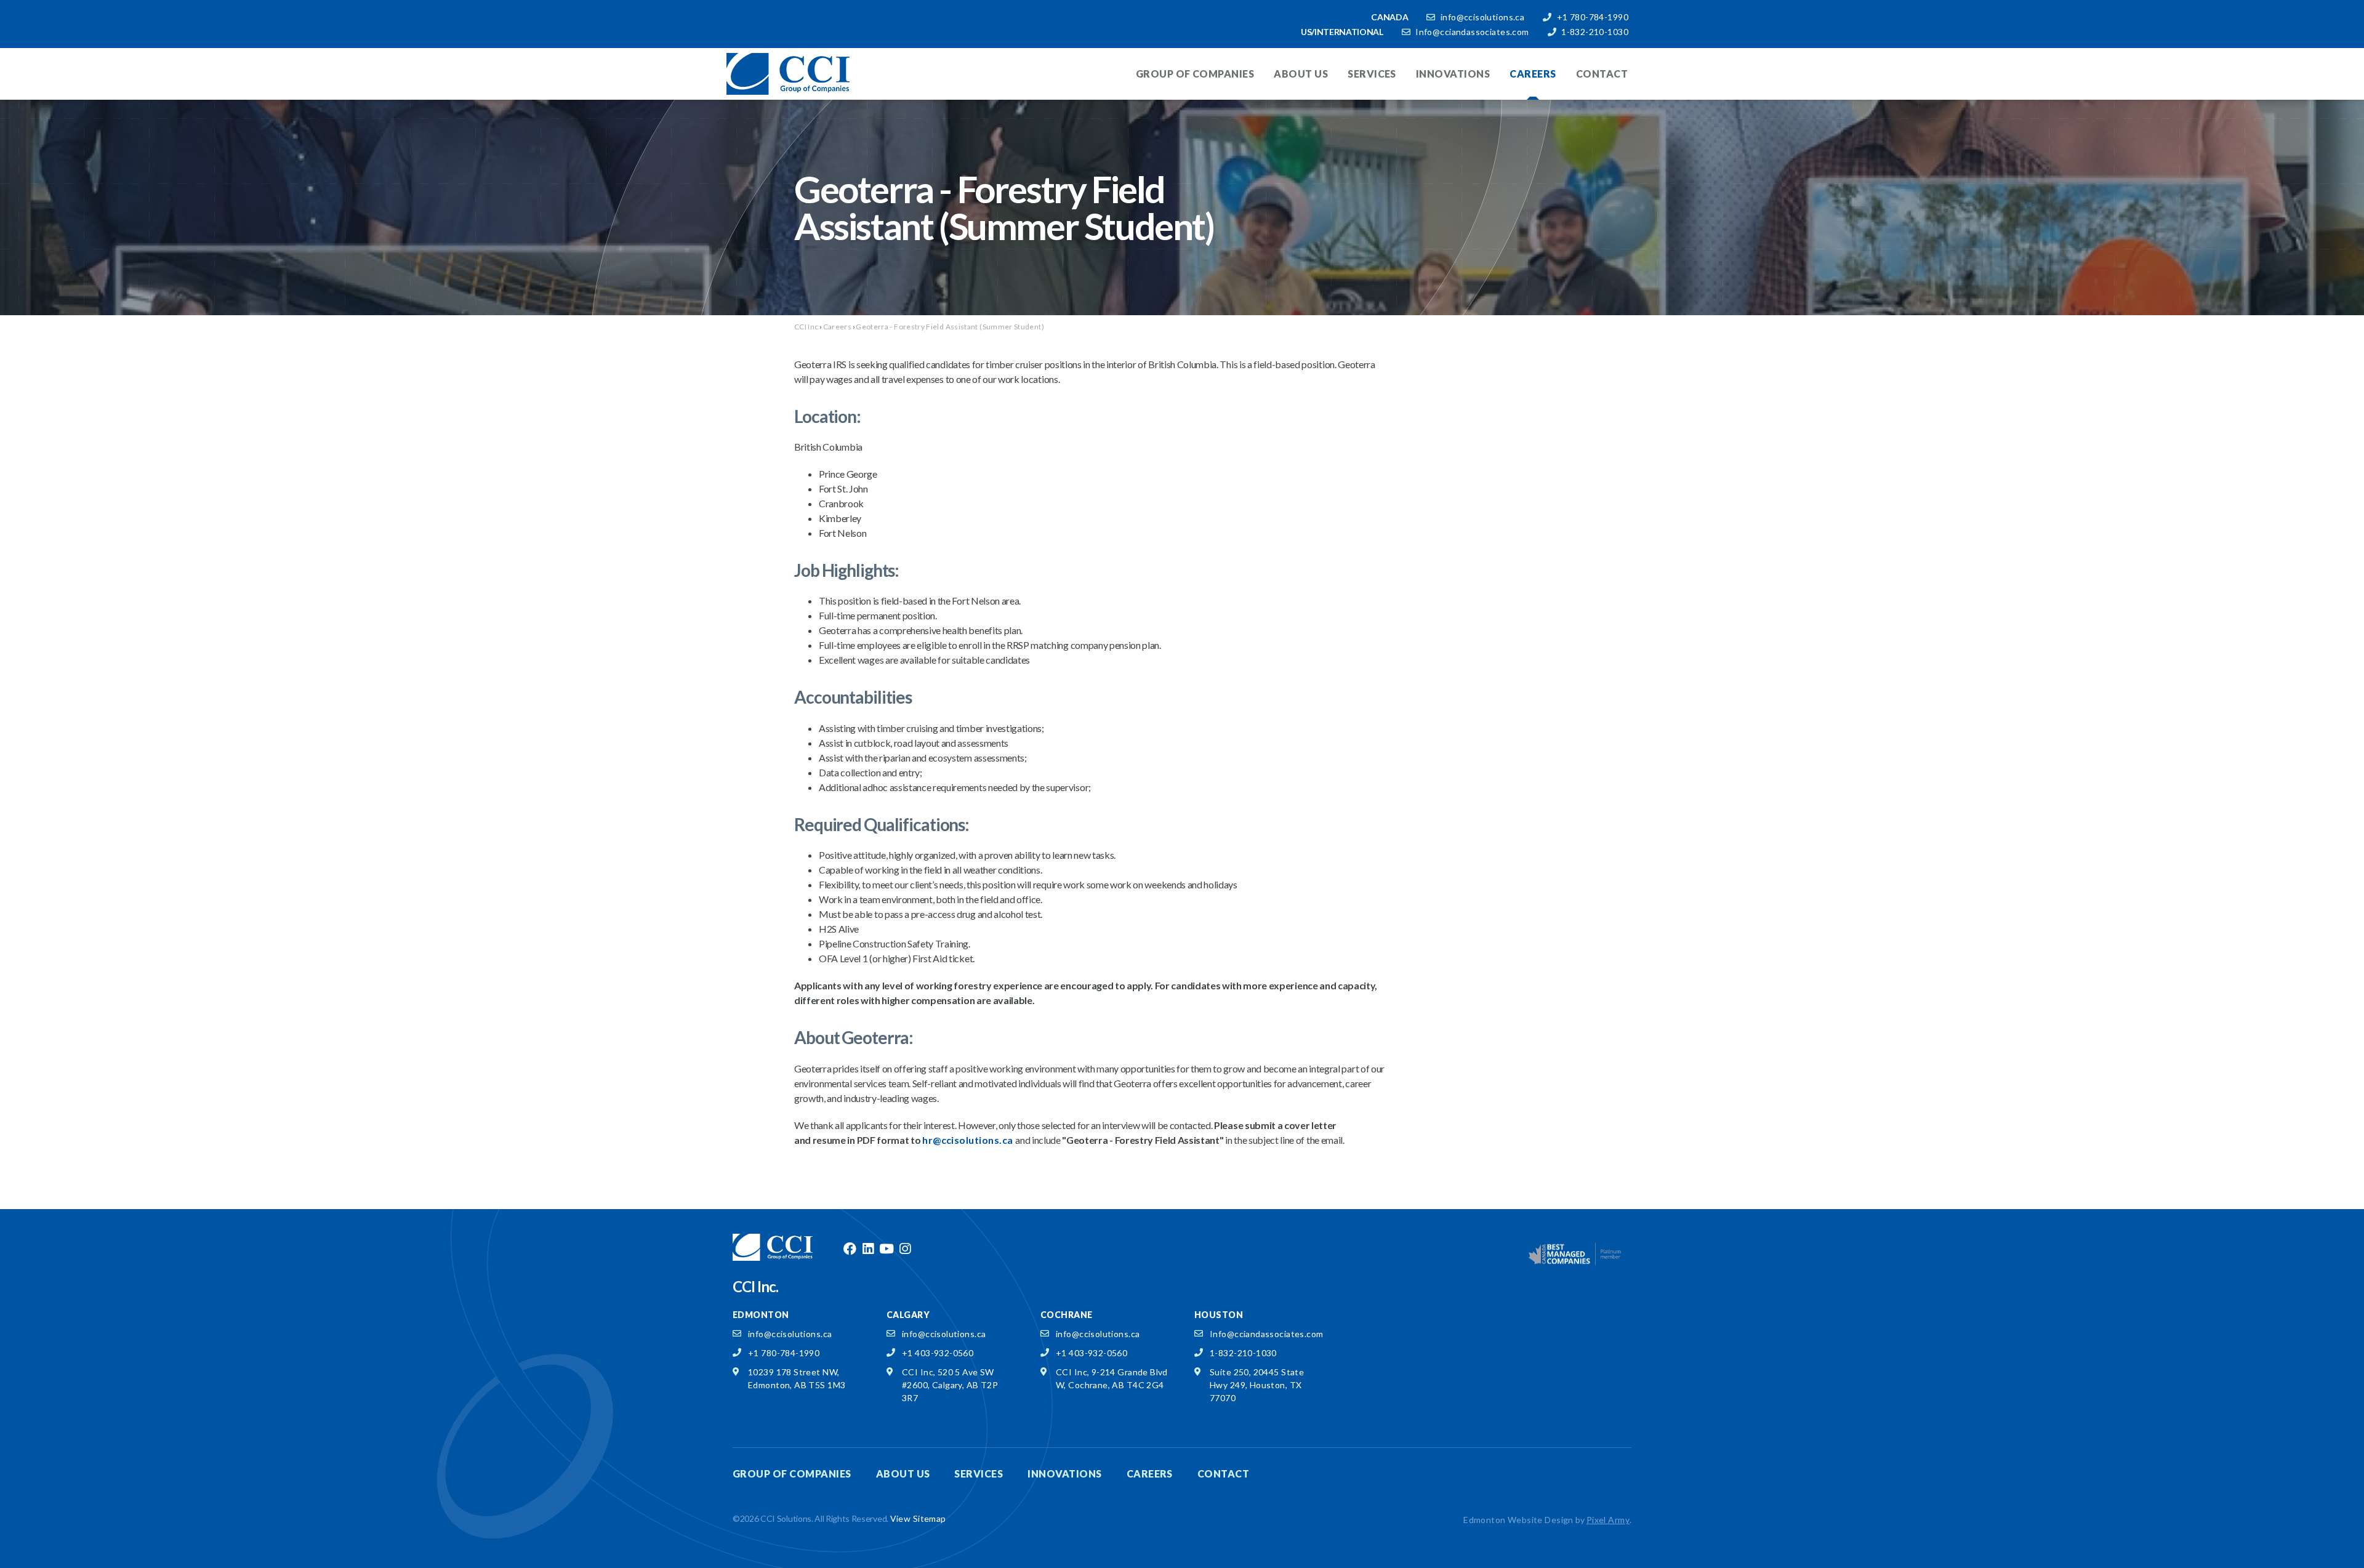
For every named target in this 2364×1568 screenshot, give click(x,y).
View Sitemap (918, 1518)
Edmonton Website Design (1518, 1520)
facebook (850, 1249)
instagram (905, 1249)
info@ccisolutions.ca (1482, 17)
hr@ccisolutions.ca (969, 1140)
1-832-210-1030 (1595, 32)
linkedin (868, 1249)
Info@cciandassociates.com (1472, 32)
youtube (886, 1249)
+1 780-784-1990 (1593, 17)
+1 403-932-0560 (938, 1353)
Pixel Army (1608, 1520)
